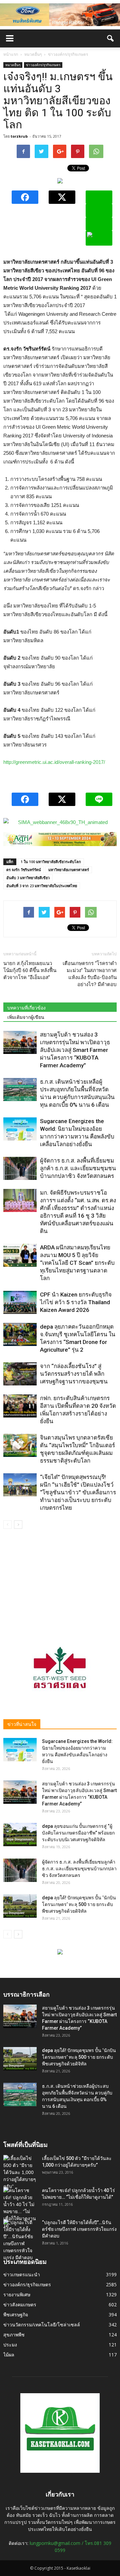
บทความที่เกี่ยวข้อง (26, 1008)
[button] (111, 38)
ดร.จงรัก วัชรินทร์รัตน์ (24, 870)
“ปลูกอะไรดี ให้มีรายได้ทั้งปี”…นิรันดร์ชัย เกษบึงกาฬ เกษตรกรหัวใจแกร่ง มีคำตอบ (79, 2229)
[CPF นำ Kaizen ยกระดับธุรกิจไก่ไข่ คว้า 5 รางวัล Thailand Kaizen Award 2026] (20, 1302)
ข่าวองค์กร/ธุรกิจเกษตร (43, 65)
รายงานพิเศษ (17, 2294)
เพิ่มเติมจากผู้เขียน (26, 1017)
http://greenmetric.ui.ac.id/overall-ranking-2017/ (54, 762)
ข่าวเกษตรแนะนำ (22, 2274)
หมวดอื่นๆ (13, 65)
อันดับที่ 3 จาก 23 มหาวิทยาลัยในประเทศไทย (42, 886)
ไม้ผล (9, 2355)
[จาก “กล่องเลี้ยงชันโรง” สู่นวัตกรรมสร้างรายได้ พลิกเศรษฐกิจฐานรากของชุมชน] (20, 1374)
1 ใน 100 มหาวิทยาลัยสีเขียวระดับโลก (51, 862)
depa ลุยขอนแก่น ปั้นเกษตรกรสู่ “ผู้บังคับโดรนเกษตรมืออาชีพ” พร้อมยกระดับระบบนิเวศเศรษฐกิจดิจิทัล (78, 1833)
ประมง (10, 2345)
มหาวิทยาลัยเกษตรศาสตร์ (69, 870)
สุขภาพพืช (14, 2335)
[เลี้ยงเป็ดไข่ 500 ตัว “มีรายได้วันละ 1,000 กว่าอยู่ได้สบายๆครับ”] (20, 2173)
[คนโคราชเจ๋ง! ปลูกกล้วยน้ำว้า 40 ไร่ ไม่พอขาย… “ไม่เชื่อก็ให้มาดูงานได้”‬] (20, 2208)
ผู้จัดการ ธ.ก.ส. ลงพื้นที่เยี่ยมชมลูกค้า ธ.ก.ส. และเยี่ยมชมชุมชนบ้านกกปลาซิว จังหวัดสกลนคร (78, 1168)
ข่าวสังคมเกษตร (20, 2304)
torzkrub (19, 136)
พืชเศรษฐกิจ (16, 2315)
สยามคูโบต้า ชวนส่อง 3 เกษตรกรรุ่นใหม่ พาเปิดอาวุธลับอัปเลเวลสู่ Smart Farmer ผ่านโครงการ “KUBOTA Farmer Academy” (75, 1050)
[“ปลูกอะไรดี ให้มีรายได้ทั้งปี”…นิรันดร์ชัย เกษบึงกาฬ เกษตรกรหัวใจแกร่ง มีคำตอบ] (20, 2240)
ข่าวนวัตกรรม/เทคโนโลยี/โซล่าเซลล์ (42, 2325)
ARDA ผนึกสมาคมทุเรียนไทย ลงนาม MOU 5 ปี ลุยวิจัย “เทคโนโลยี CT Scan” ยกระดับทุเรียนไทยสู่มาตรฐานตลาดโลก (77, 1263)
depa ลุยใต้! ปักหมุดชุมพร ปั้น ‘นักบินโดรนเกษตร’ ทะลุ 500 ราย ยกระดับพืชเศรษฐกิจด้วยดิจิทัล (79, 1904)
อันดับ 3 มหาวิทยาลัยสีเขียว (28, 878)
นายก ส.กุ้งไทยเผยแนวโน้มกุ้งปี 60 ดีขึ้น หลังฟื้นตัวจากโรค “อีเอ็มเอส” (30, 970)
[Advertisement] (60, 1581)
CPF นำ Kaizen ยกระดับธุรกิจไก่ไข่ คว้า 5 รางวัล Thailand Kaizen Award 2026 (76, 1302)
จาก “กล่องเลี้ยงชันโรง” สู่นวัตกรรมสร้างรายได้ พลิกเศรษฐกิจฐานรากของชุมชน (74, 1374)
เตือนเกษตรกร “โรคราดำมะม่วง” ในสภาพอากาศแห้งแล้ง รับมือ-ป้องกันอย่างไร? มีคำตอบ (90, 974)
